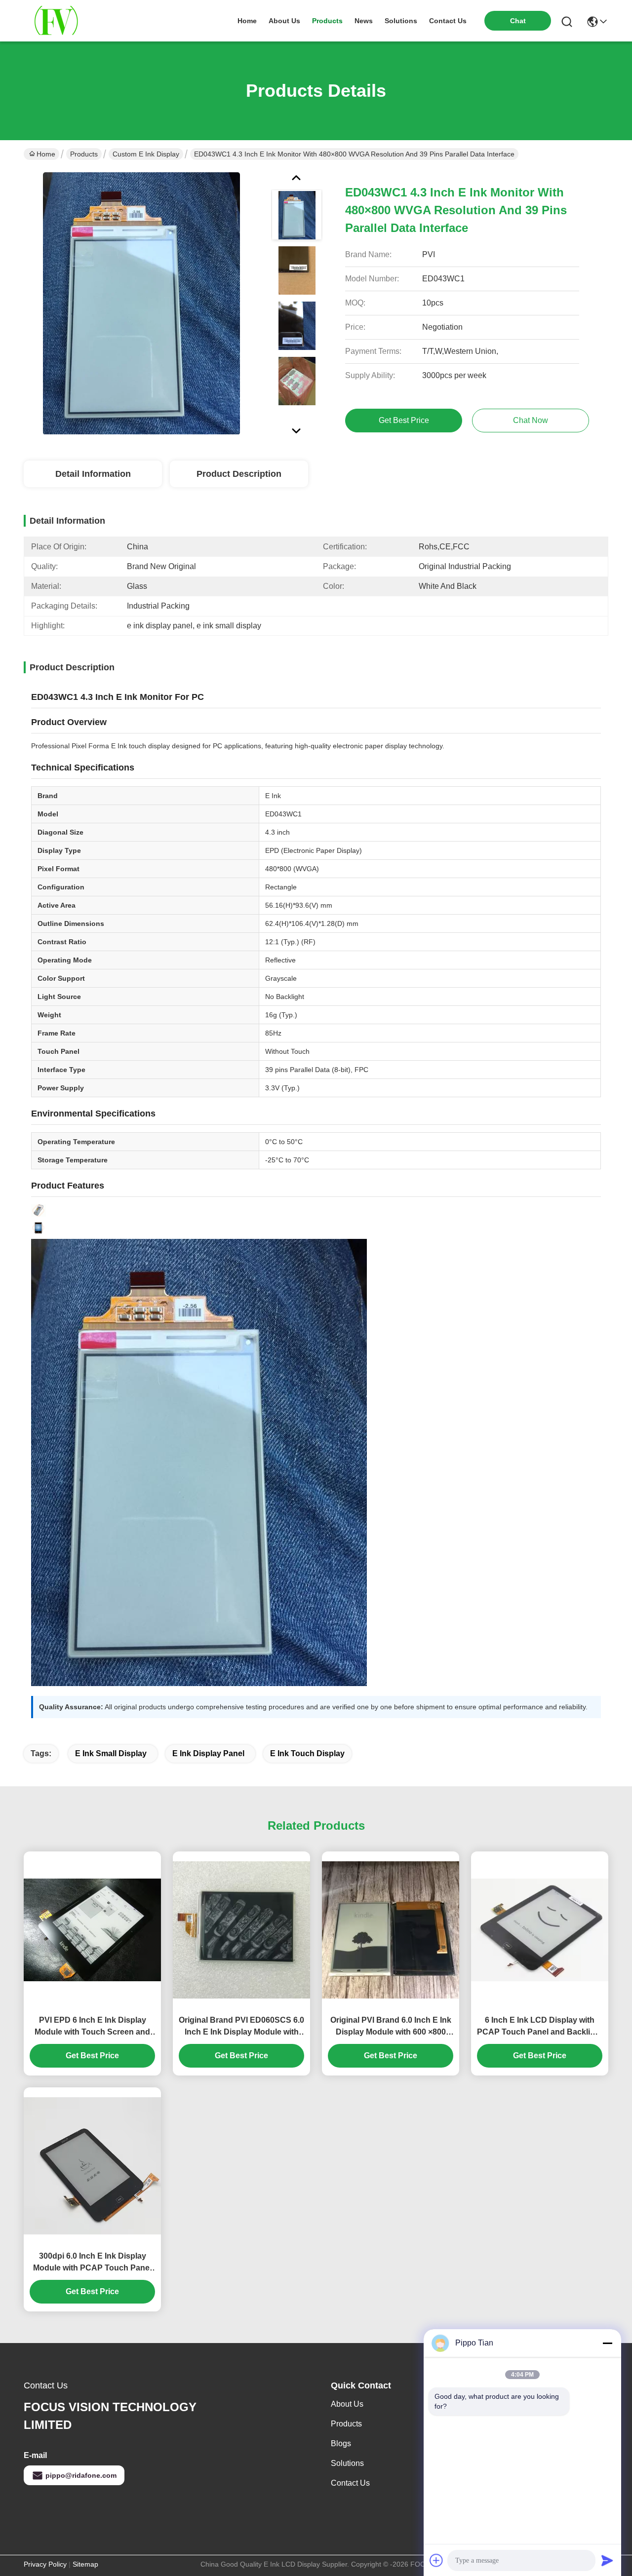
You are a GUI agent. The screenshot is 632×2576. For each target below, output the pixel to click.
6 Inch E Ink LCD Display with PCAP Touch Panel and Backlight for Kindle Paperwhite (540, 2027)
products (327, 21)
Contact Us (350, 2483)
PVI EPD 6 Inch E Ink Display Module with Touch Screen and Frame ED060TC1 (92, 2027)
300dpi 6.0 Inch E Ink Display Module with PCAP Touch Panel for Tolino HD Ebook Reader (92, 2263)
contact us (448, 21)
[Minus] (607, 2343)
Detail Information (93, 474)
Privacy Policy (45, 2564)
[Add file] (436, 2560)
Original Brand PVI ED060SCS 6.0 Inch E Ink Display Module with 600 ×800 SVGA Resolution (241, 2027)
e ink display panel (208, 1753)
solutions (401, 21)
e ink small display (111, 1753)
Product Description (239, 474)
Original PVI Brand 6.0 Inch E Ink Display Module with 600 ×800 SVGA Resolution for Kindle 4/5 (391, 2027)
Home (247, 21)
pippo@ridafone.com (81, 2475)
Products (84, 154)
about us (284, 21)
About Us (347, 2404)
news (364, 21)
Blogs (341, 2443)
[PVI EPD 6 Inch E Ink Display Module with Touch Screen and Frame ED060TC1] (92, 1930)
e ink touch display (307, 1753)
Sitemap (85, 2564)
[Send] (607, 2560)
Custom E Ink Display (146, 154)
